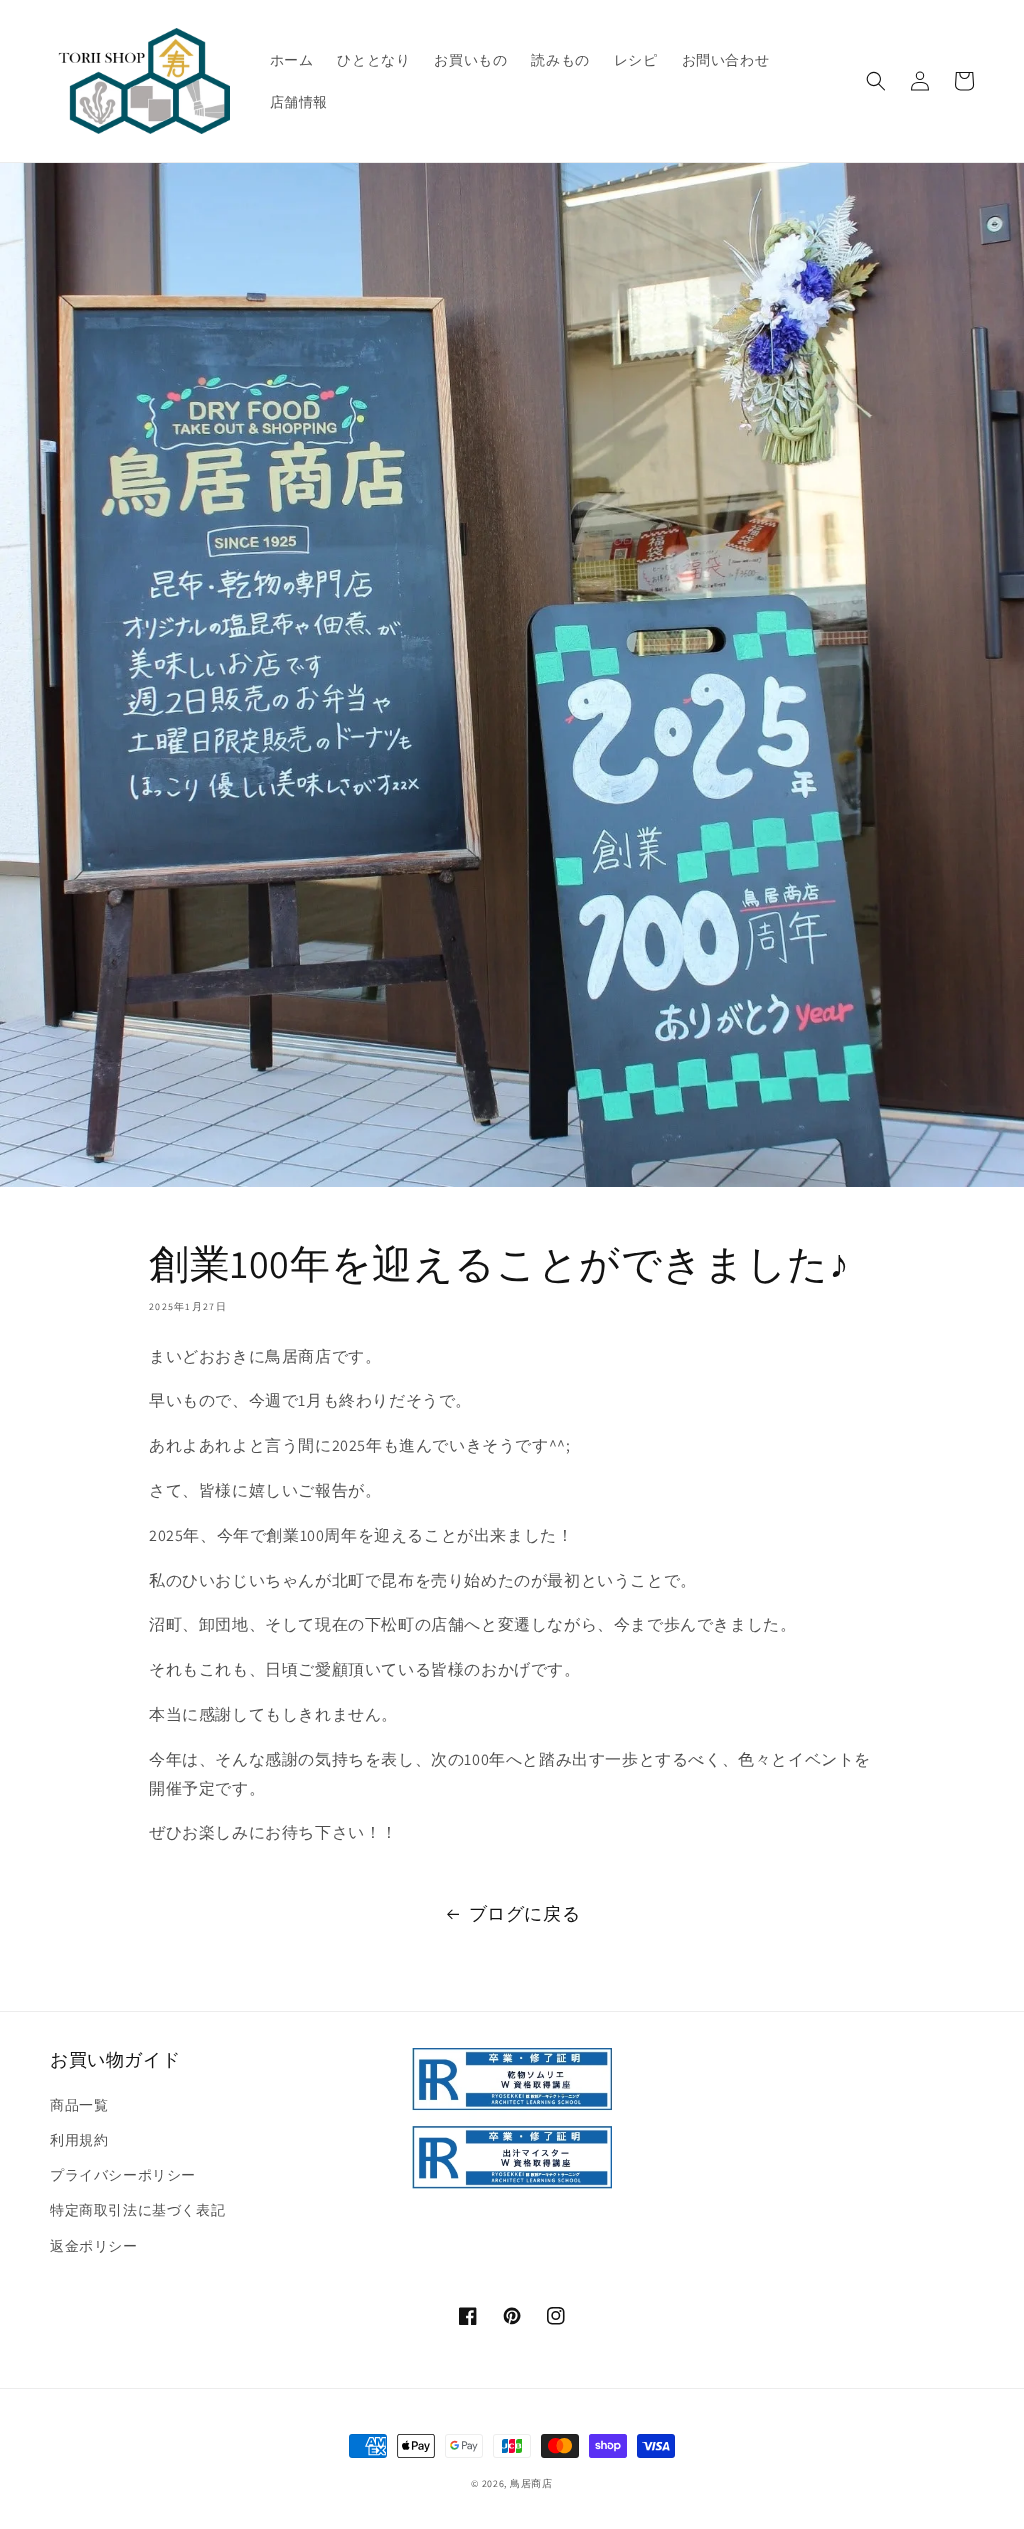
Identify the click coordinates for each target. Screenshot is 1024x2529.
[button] (876, 81)
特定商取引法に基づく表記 (137, 2210)
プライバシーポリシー (123, 2175)
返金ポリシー (94, 2246)
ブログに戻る (525, 1913)
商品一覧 (79, 2105)
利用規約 (79, 2140)
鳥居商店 (531, 2483)
